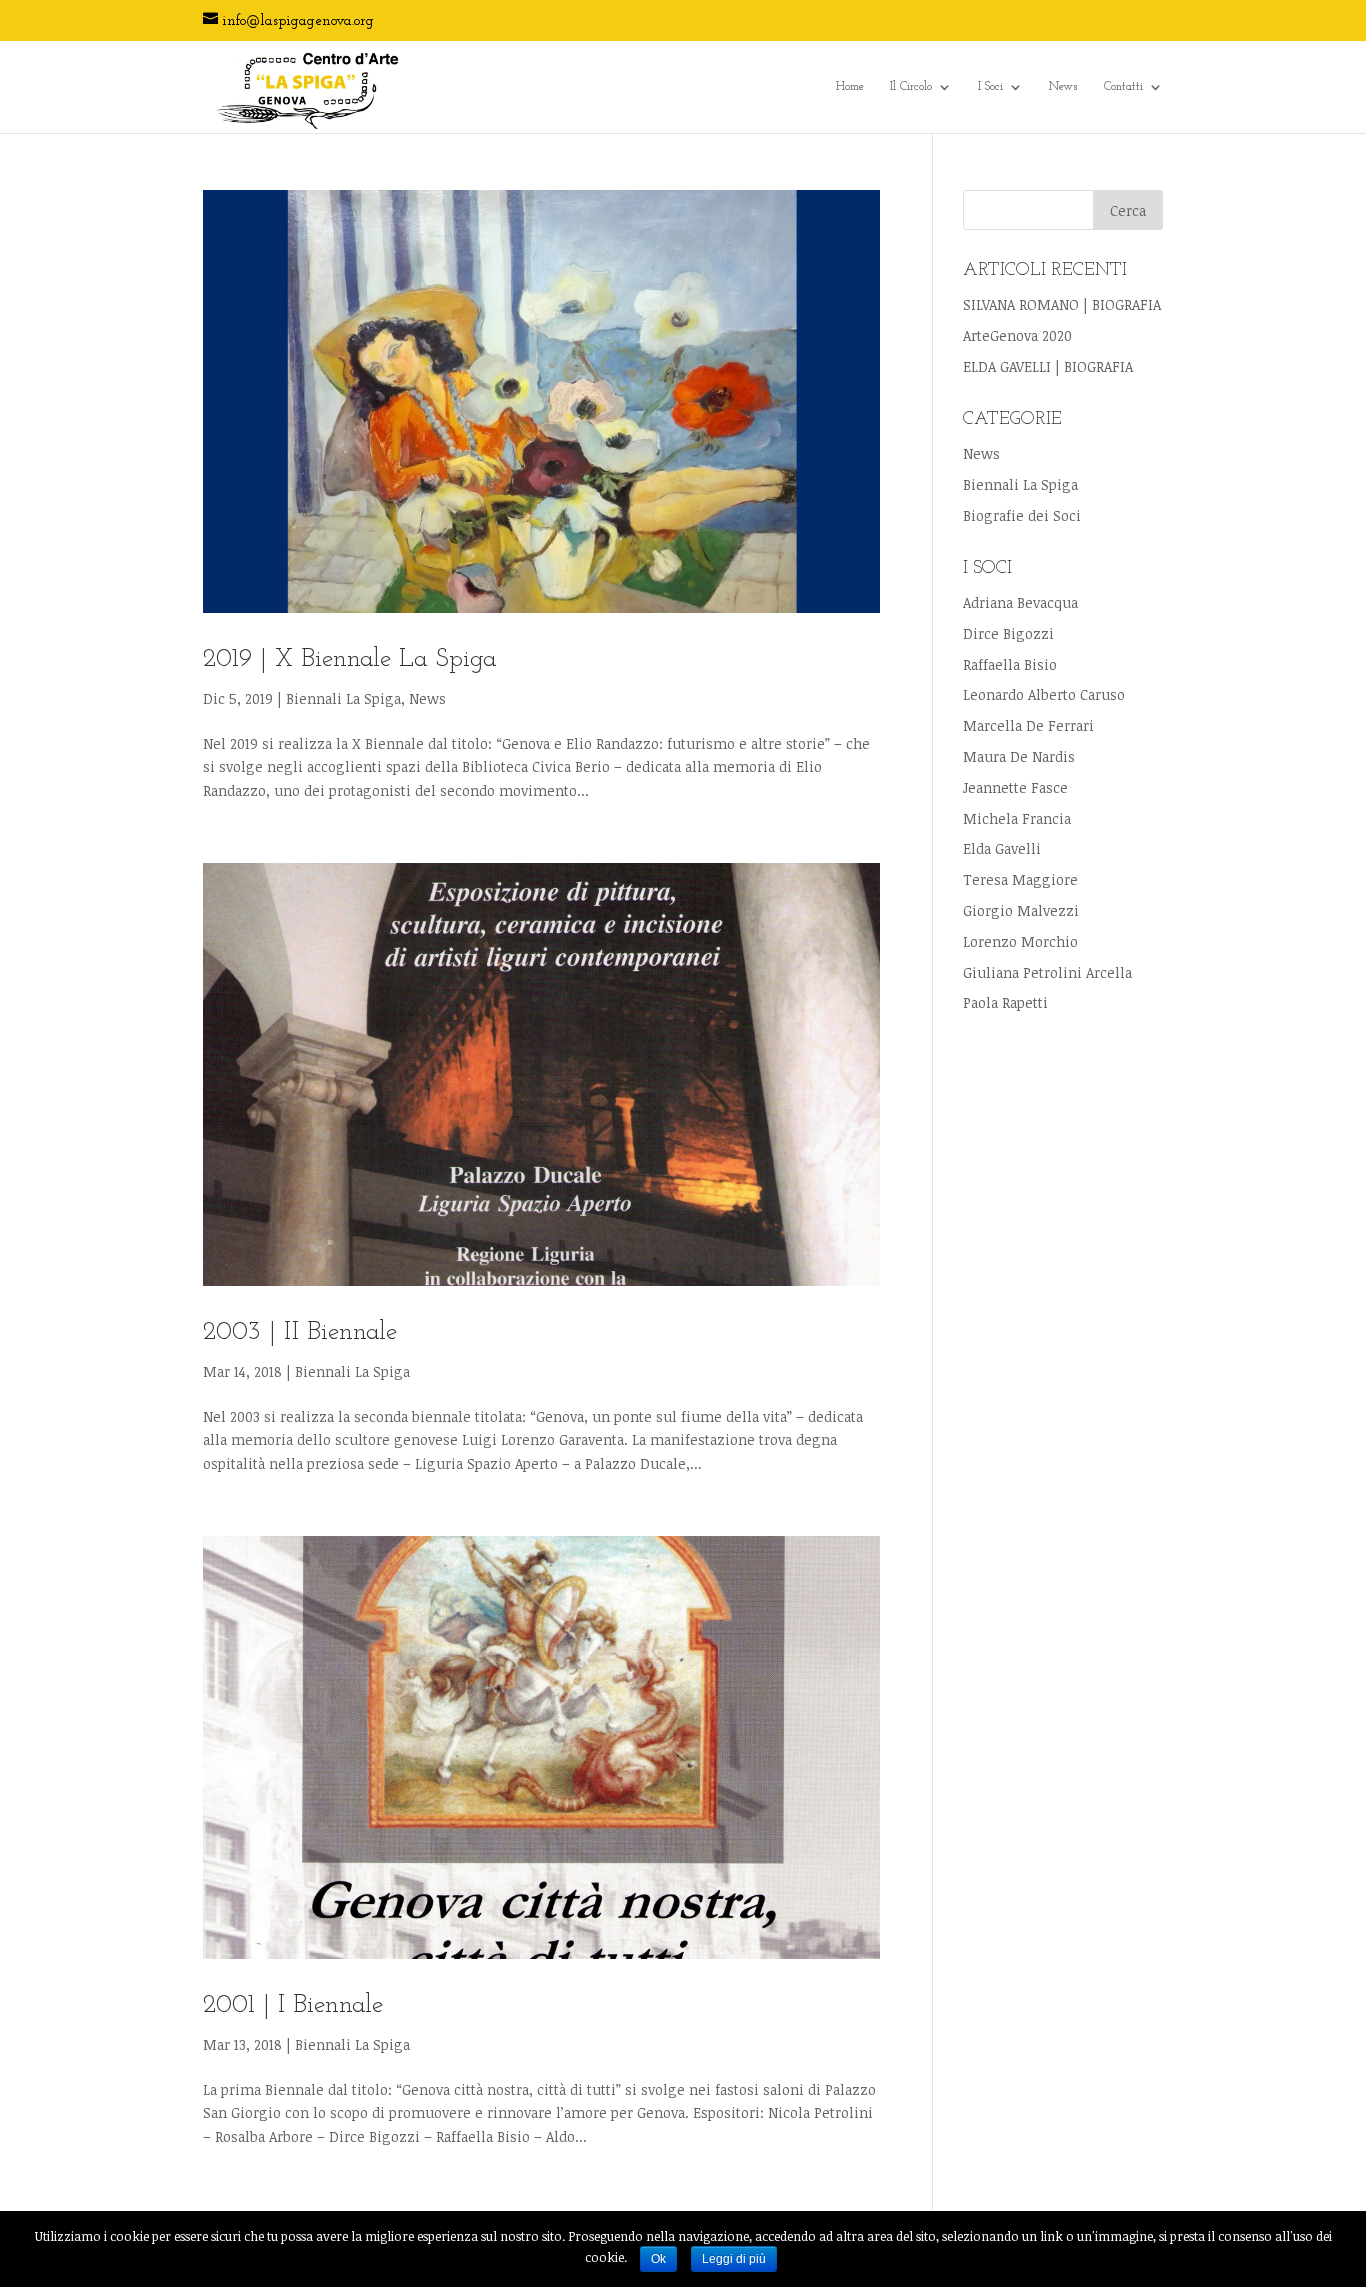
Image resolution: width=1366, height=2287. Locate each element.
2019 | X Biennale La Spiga (350, 659)
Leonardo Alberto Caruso (1044, 694)
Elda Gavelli (1002, 848)
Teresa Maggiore (1020, 879)
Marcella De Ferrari (1028, 725)
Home (850, 87)
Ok (658, 2259)
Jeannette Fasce (1015, 787)
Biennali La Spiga (343, 698)
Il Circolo (911, 87)
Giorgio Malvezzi (1021, 910)
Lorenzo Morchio (1020, 941)
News (1063, 87)
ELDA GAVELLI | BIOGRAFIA (1048, 366)
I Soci (990, 87)
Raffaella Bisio (1010, 664)
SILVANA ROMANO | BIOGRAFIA (1062, 304)
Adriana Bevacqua (1020, 602)
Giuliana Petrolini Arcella (1047, 972)
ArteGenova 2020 (1017, 335)
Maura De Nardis (1019, 756)
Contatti (1123, 87)
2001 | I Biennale (293, 2005)
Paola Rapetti (1005, 1002)
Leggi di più (734, 2259)
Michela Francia (1017, 818)
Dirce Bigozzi (1008, 633)
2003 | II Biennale (300, 1332)
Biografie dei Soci (1022, 515)
